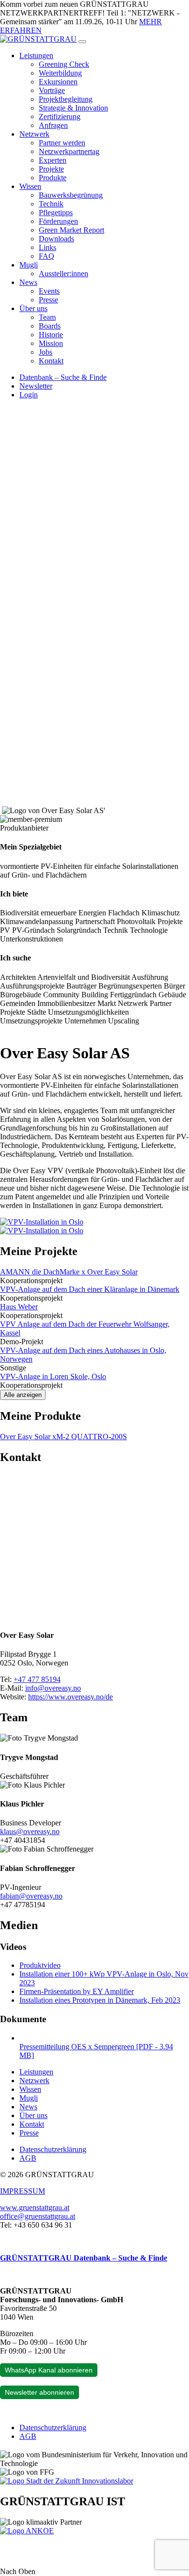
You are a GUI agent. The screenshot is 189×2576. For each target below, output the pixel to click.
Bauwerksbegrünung (71, 195)
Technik (51, 204)
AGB (28, 2158)
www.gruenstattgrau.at (35, 2207)
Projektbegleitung (66, 99)
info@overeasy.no (53, 1688)
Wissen (30, 186)
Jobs (46, 352)
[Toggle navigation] (82, 42)
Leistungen (36, 55)
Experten (53, 160)
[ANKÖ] (27, 2531)
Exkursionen (58, 82)
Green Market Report (71, 230)
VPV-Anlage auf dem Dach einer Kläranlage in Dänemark (90, 1289)
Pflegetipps (56, 212)
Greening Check (64, 64)
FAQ (47, 256)
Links (47, 247)
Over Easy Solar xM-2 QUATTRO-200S (63, 1437)
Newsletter (36, 386)
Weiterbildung (60, 73)
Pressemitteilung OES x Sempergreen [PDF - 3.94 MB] (96, 2051)
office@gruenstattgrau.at (38, 2216)
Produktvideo (40, 1965)
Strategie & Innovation (73, 108)
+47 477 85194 (37, 1679)
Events (49, 291)
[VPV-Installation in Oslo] (42, 1222)
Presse (48, 300)
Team (47, 317)
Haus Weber (19, 1307)
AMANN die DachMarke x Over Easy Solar (69, 1272)
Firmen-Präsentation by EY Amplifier (77, 1991)
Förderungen (58, 221)
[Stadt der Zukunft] (67, 2481)
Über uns (33, 308)
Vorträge (52, 90)
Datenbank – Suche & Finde (63, 377)
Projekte (51, 169)
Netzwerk (34, 134)
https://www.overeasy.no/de (71, 1697)
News (28, 282)
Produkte (53, 178)
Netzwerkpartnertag (69, 151)
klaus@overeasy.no (30, 1831)
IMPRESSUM (23, 2191)
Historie (51, 335)
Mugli (29, 265)
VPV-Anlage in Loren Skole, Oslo (53, 1376)
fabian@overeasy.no (31, 1896)
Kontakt (51, 361)
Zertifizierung (60, 117)
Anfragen (53, 125)
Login (29, 395)
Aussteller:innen (63, 274)
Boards (50, 326)
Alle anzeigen (23, 1395)
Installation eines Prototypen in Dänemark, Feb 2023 (100, 2000)
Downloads (56, 239)
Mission (51, 343)
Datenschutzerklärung (53, 2149)
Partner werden (62, 143)
